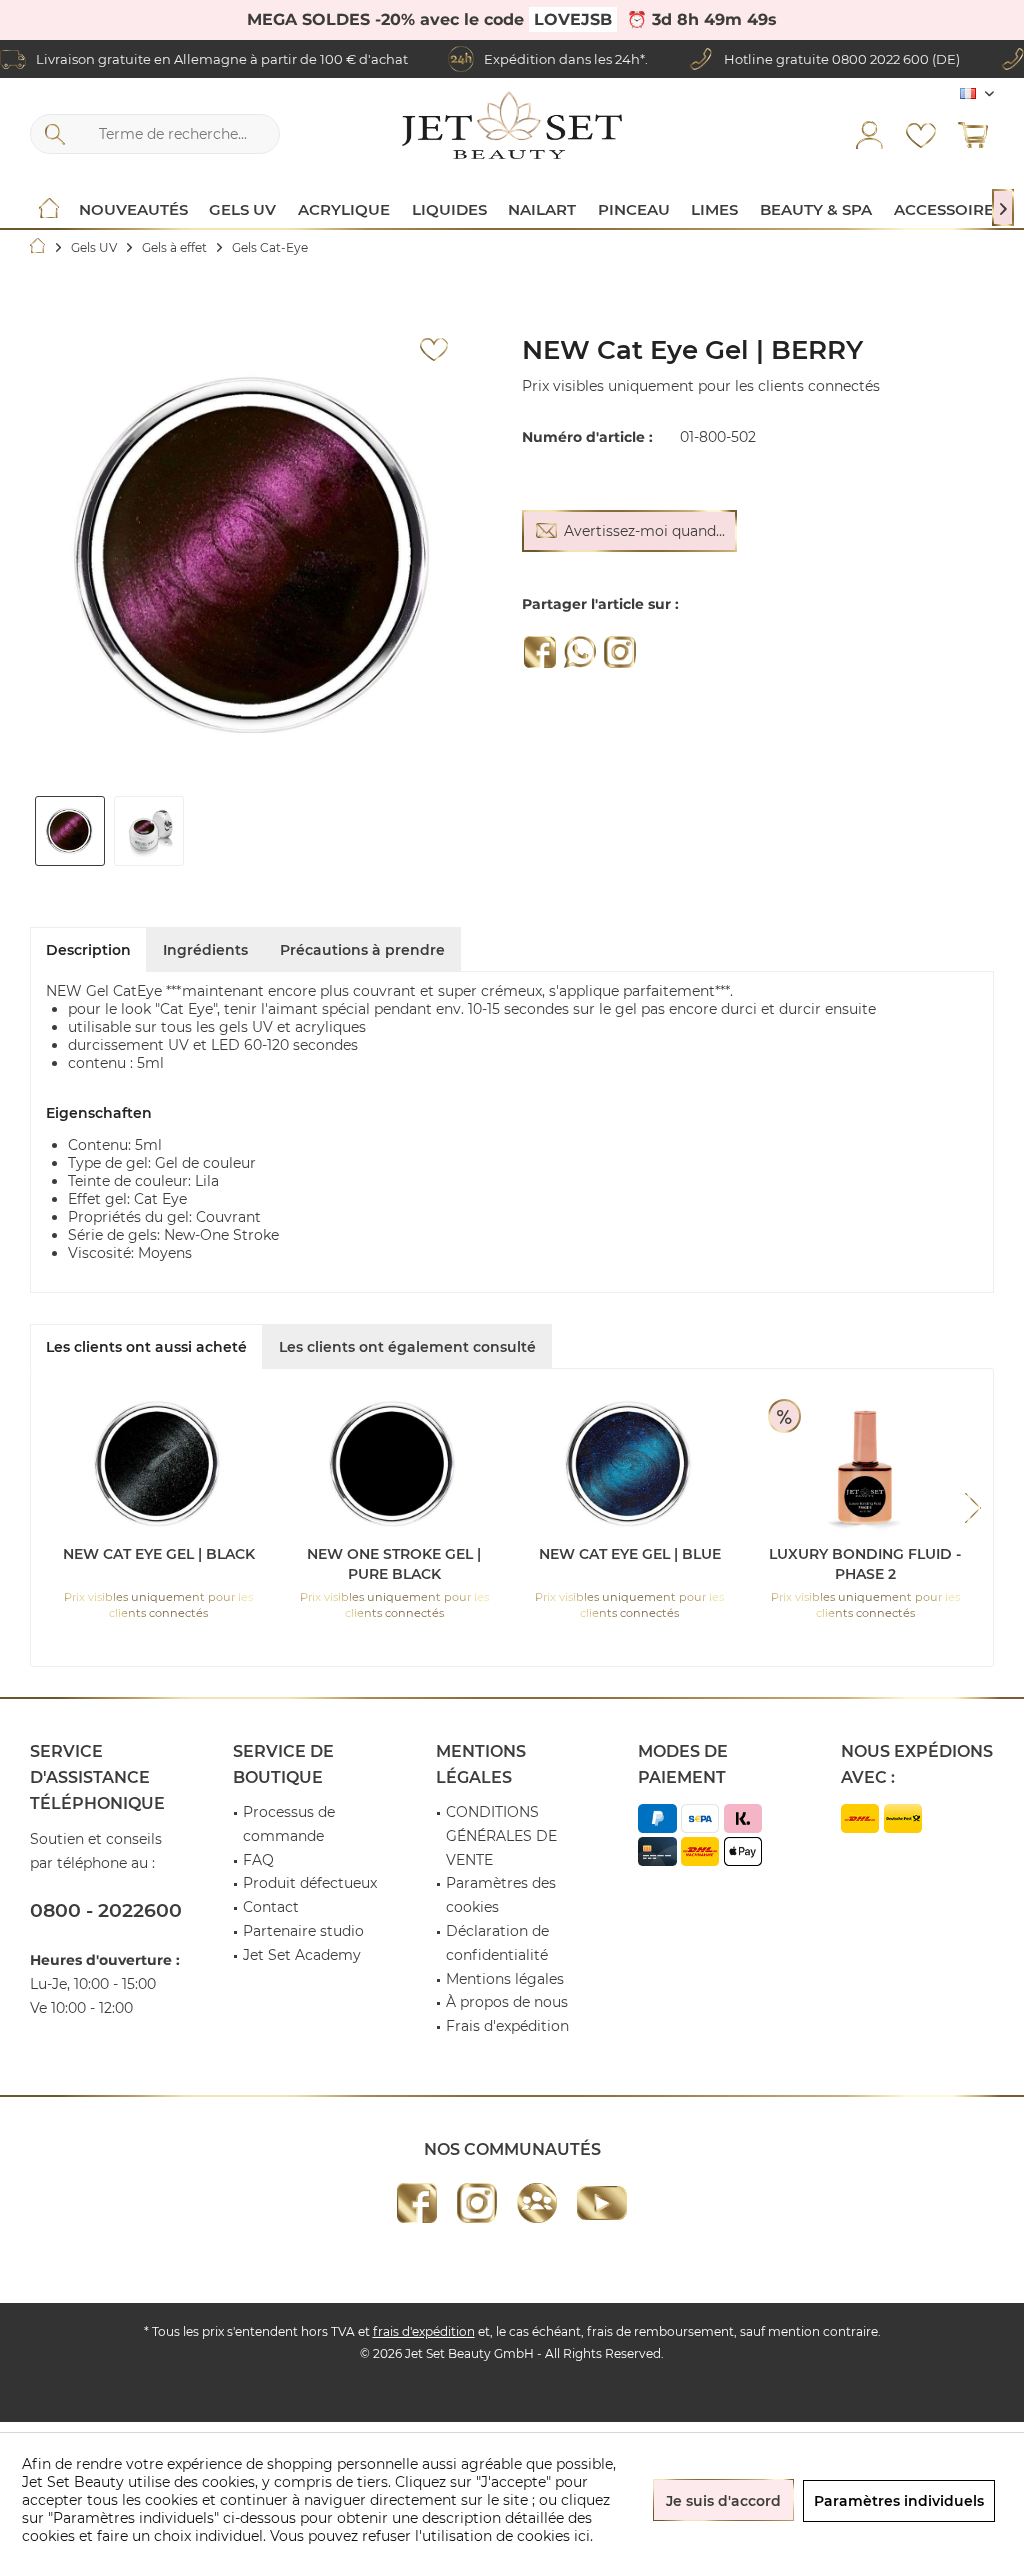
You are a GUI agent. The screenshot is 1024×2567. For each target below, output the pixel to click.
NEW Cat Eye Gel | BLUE (630, 1554)
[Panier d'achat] (973, 134)
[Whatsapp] (580, 652)
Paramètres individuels (899, 2501)
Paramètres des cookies (501, 1895)
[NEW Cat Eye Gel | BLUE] (630, 1464)
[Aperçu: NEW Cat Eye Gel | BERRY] (70, 831)
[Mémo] (921, 134)
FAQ (258, 1860)
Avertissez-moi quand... (644, 531)
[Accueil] (49, 210)
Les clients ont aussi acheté (146, 1347)
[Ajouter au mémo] (434, 350)
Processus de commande (289, 1824)
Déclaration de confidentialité (497, 1943)
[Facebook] (540, 652)
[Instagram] (620, 652)
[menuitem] (973, 134)
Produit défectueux (310, 1883)
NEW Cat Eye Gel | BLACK (159, 1554)
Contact (271, 1907)
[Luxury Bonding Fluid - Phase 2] (866, 1464)
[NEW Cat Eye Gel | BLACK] (159, 1464)
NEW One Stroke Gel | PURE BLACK (394, 1564)
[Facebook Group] (537, 2203)
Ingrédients (205, 950)
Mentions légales (505, 1979)
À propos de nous (507, 2002)
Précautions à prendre (362, 950)
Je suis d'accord (723, 2501)
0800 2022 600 (880, 59)
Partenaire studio (303, 1931)
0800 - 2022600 (106, 1910)
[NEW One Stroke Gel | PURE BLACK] (395, 1464)
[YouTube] (602, 2203)
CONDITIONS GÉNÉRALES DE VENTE (501, 1836)
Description (88, 950)
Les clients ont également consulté (407, 1347)
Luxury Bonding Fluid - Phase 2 (865, 1564)
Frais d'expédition (507, 2026)
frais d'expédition (424, 2331)
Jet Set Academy (302, 1955)
